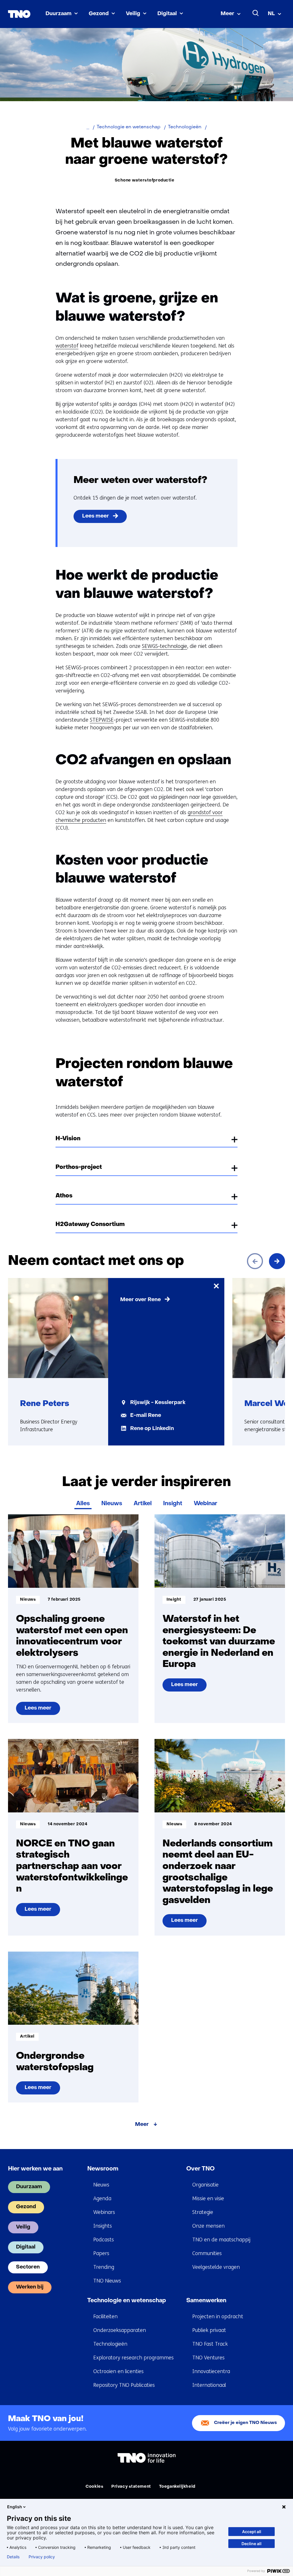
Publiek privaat (209, 2330)
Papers (101, 2253)
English (15, 2507)
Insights (103, 2226)
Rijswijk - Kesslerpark (158, 1403)
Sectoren (28, 2267)
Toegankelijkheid (177, 2487)
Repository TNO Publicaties (124, 2385)
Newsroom (103, 2169)
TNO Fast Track (210, 2344)
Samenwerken (206, 2301)
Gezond (99, 14)
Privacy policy (42, 2557)
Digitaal (167, 14)
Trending (104, 2267)
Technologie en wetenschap (127, 2301)
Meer (227, 14)
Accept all (252, 2532)
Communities (207, 2253)
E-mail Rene (146, 1416)
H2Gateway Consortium (90, 1225)
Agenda (102, 2198)
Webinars (104, 2212)
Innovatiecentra (211, 2371)
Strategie (203, 2212)
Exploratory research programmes (133, 2358)
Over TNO (200, 2169)
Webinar (205, 1504)
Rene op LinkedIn (152, 1429)
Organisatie (205, 2185)
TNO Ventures (208, 2358)
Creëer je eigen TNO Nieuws (246, 2423)
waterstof (67, 346)
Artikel (143, 1504)
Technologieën (110, 2344)
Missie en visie (208, 2198)
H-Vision (68, 1139)
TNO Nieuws (107, 2281)
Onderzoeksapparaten (120, 2330)
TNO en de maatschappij (221, 2240)
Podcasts (104, 2240)
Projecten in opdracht (218, 2317)
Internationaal (209, 2385)
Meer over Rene (140, 1300)
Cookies (94, 2487)
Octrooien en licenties (118, 2371)
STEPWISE (102, 720)
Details (13, 2557)
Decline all (252, 2544)
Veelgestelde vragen (216, 2267)
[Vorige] (255, 1261)
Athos (64, 1196)
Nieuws (112, 1504)
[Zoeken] (256, 13)
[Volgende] (277, 1261)
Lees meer (96, 516)
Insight (173, 1504)
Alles (83, 1504)
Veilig (133, 14)
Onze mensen (208, 2226)
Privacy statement (131, 2487)
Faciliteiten (105, 2317)
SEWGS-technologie (165, 646)
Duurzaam (59, 14)
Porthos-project (79, 1167)
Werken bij (30, 2287)
